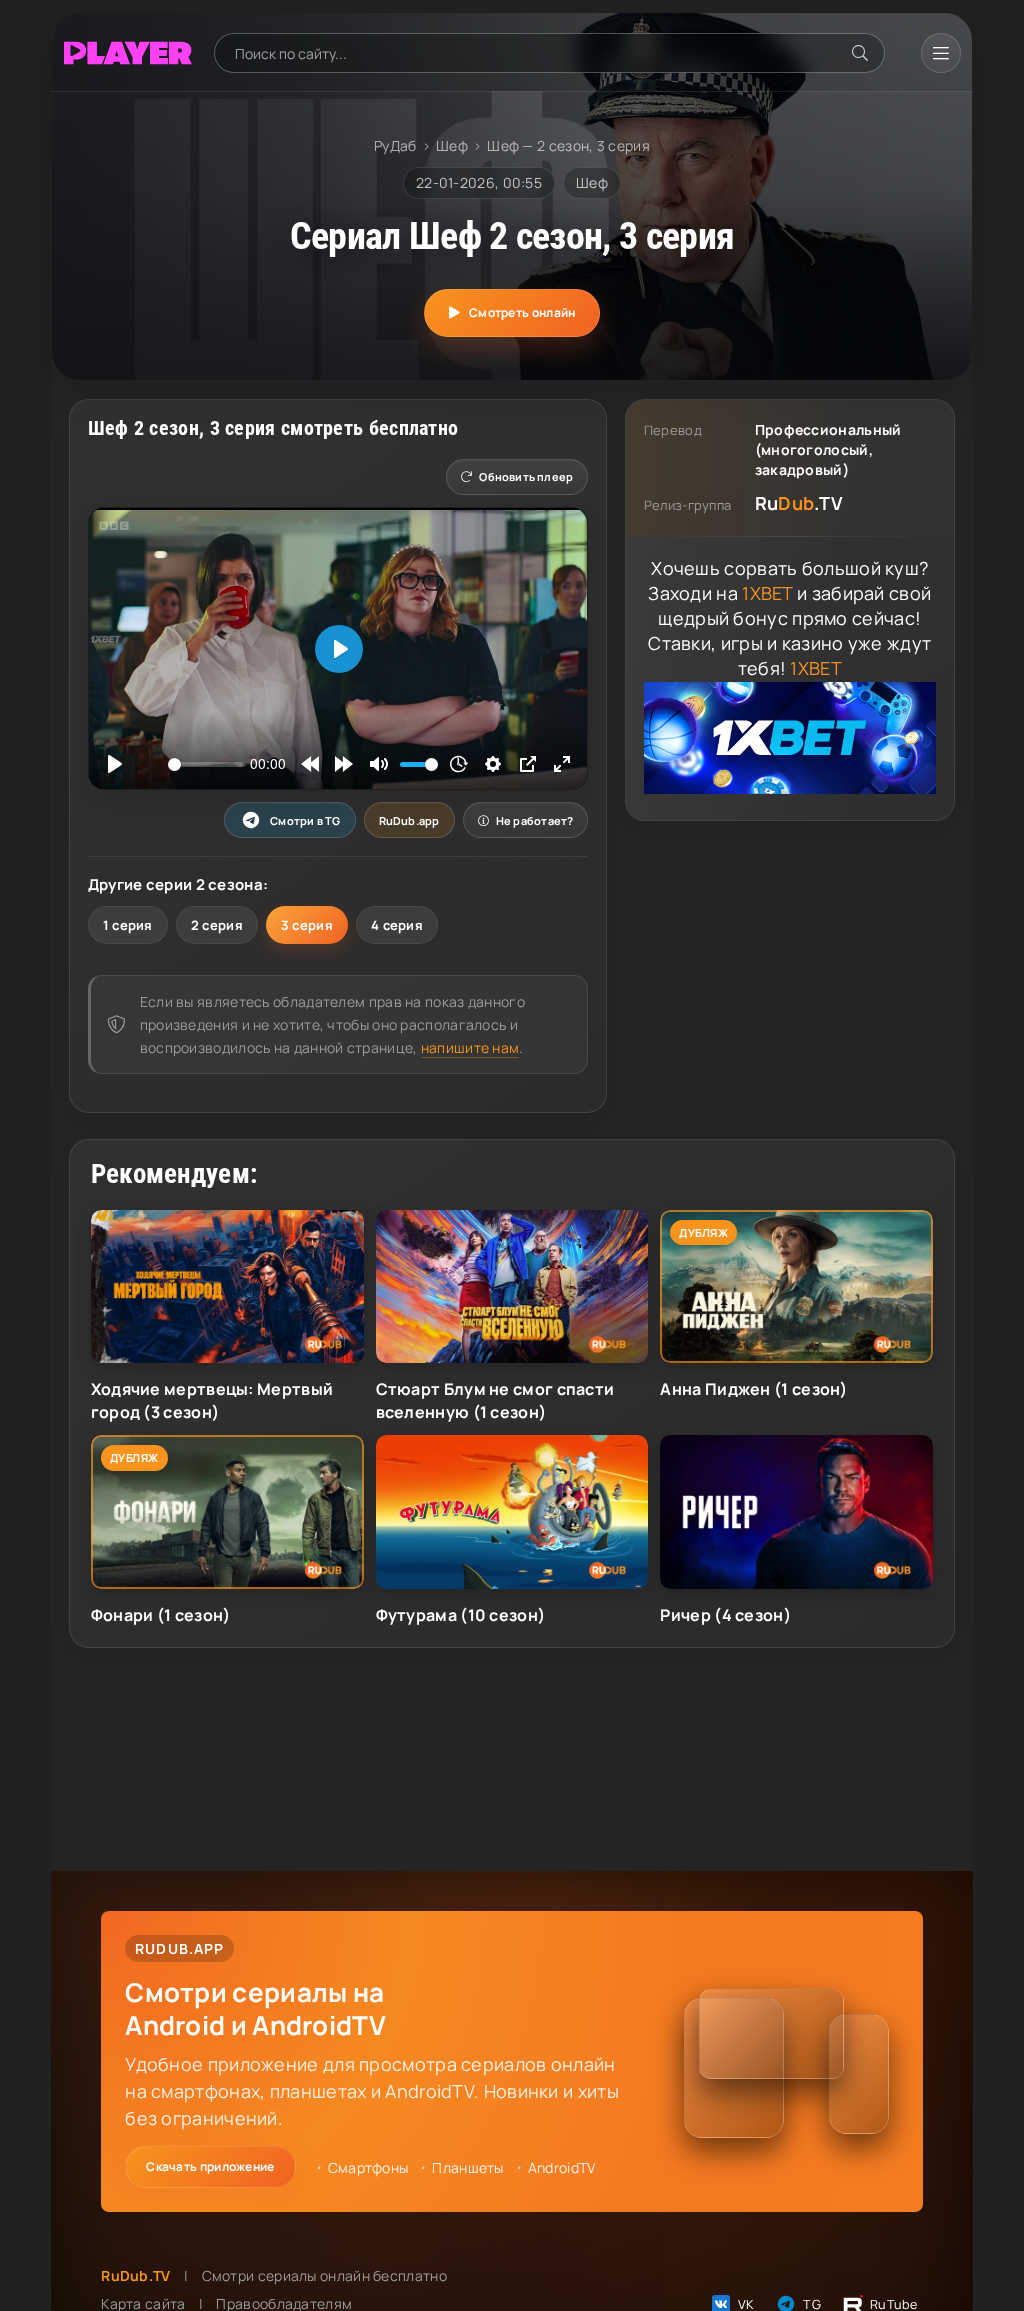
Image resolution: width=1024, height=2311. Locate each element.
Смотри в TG (305, 820)
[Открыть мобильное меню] (941, 53)
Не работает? (535, 820)
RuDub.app (409, 820)
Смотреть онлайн (522, 312)
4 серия (397, 925)
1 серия (128, 925)
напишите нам (470, 1047)
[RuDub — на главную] (128, 53)
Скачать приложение (210, 2166)
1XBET (767, 593)
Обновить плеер (526, 476)
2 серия (217, 925)
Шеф (452, 145)
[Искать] (860, 53)
